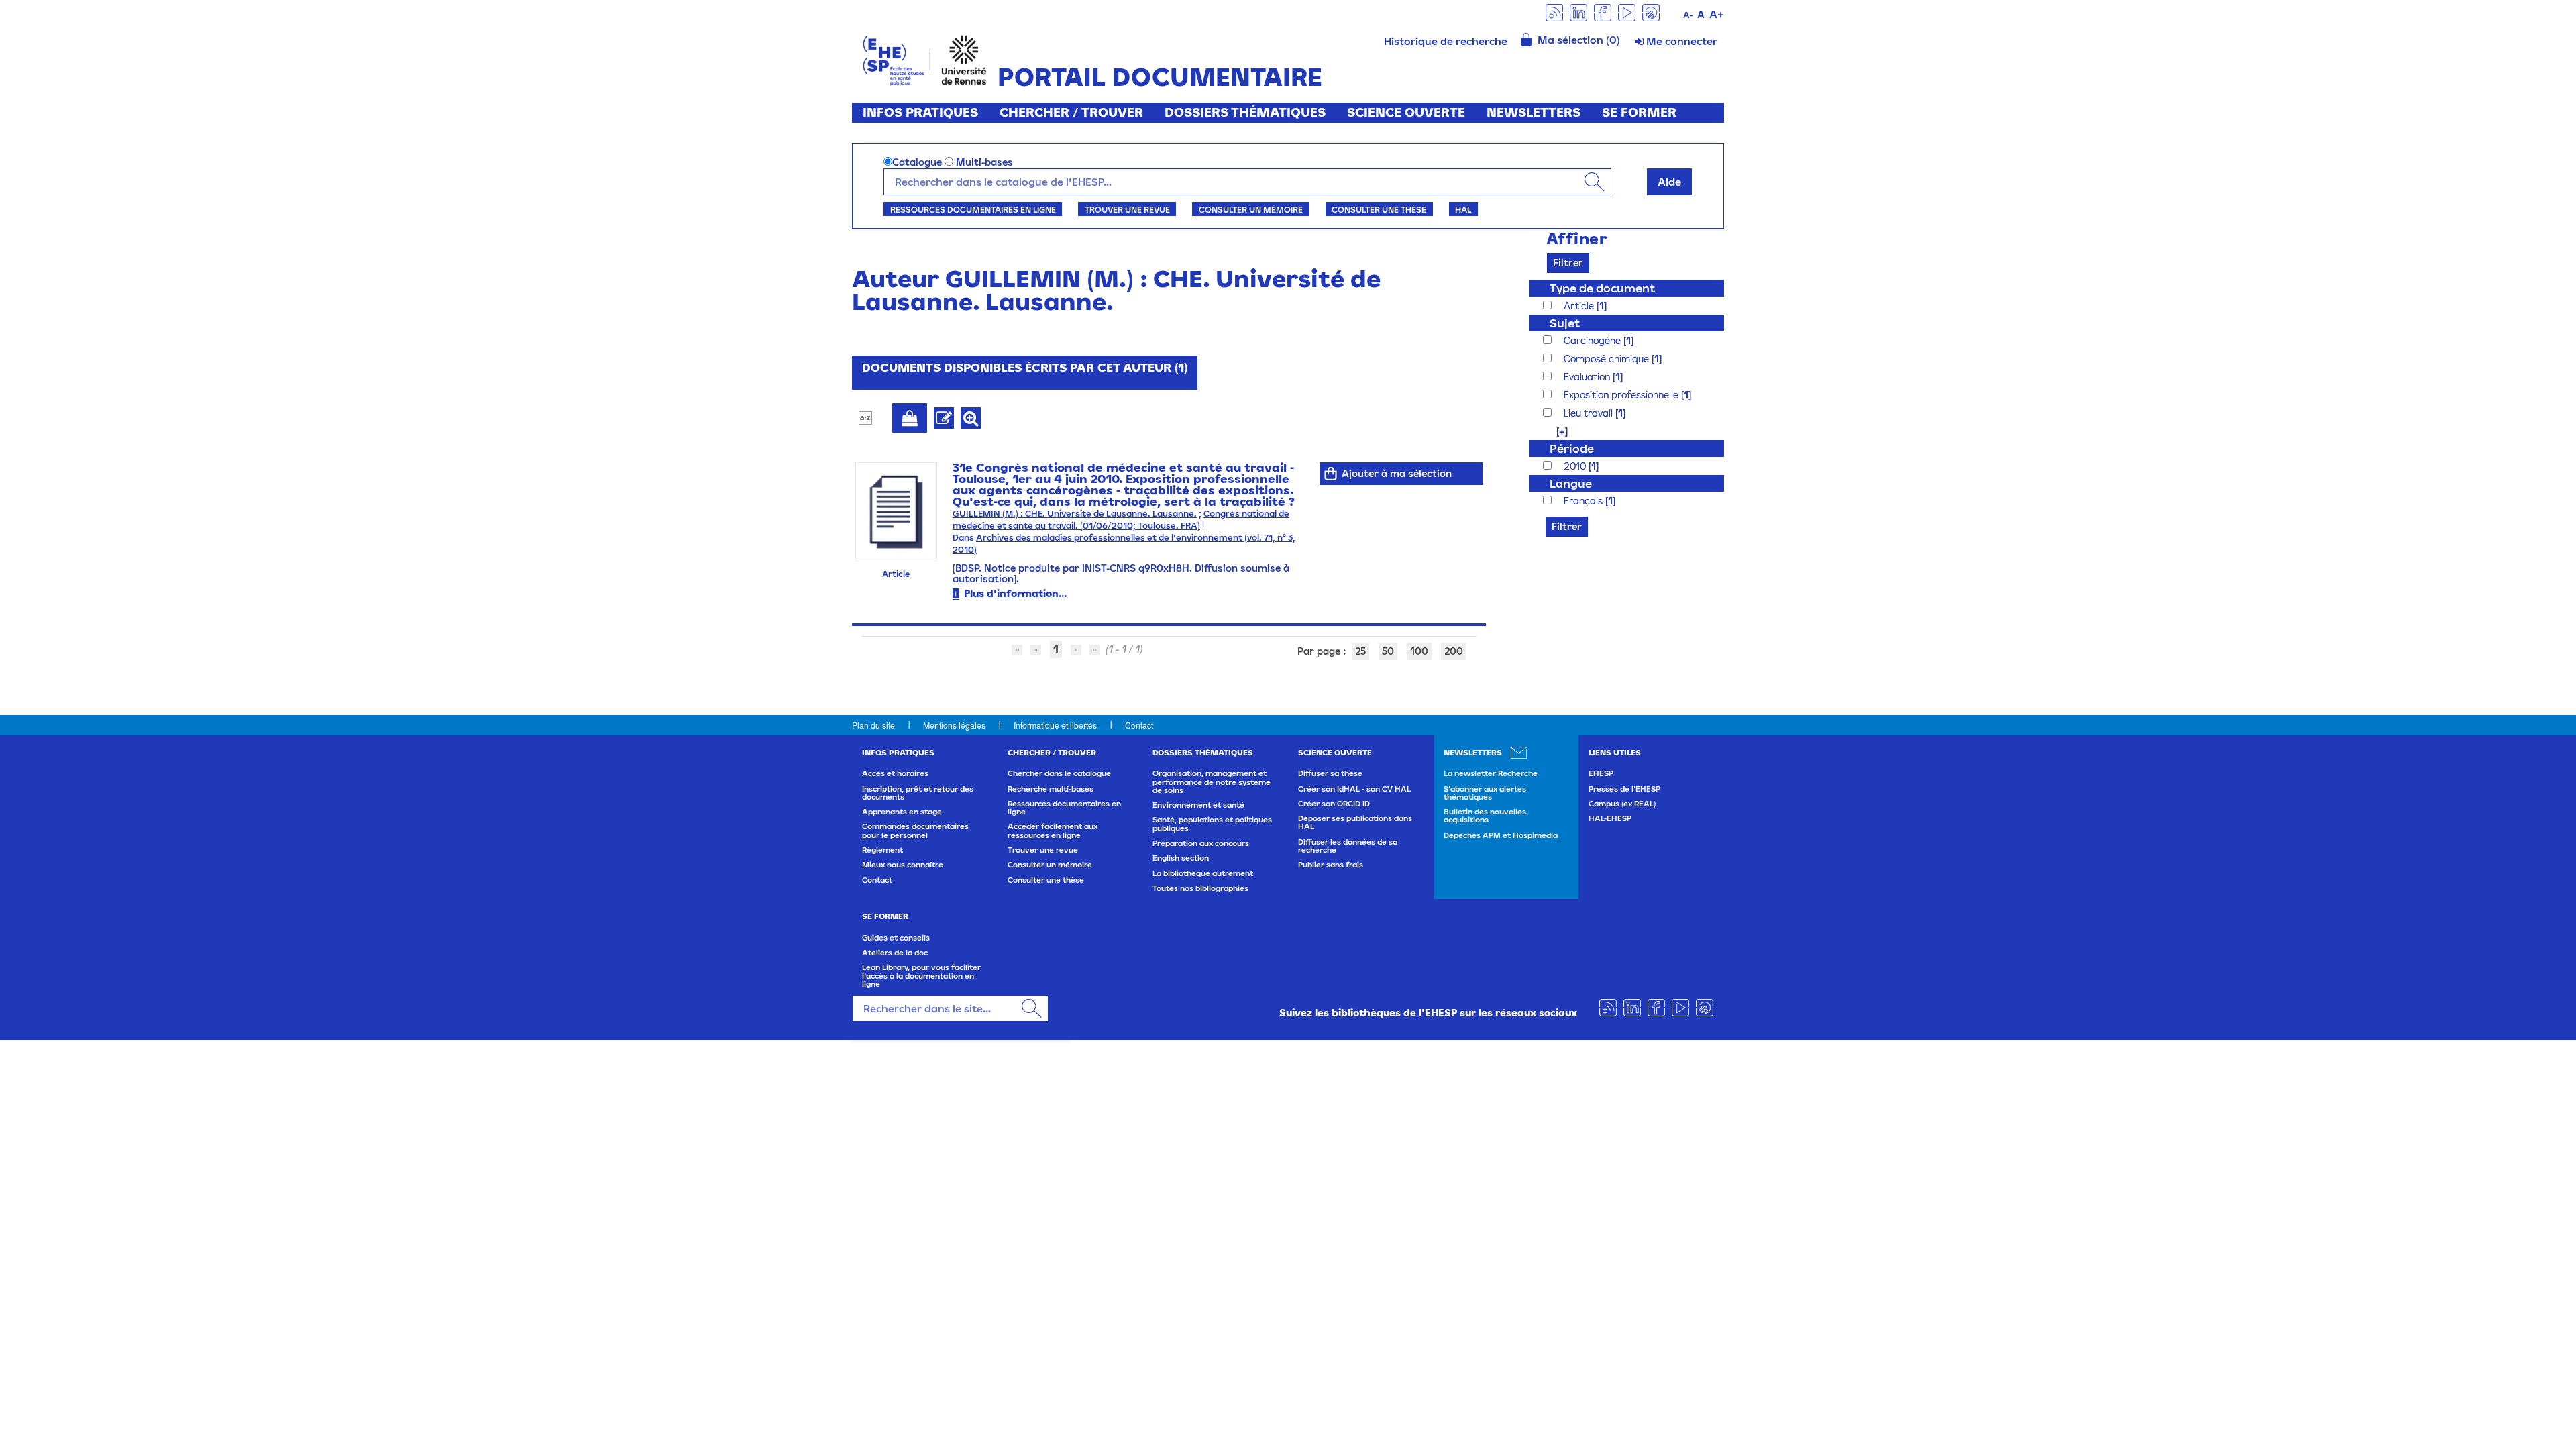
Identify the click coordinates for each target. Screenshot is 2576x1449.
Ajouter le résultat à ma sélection (910, 418)
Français (1585, 501)
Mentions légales (954, 725)
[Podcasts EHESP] (1651, 12)
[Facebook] (1603, 12)
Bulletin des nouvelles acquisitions (1485, 816)
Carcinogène (1594, 340)
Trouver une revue (1127, 209)
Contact (1139, 725)
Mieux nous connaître (903, 865)
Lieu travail (1590, 413)
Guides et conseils (896, 938)
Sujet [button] (1565, 323)
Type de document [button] (1602, 288)
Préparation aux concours (1201, 843)
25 (1360, 651)
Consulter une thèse (1379, 209)
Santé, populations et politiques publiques (1212, 824)
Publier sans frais (1331, 865)
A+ (1717, 14)
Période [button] (1572, 448)
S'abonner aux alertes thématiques (1485, 793)
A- (1688, 15)
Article (1580, 306)
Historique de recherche (1446, 41)
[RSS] (1554, 12)
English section (1181, 858)
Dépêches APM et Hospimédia (1501, 835)
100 (1419, 651)
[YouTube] (1627, 12)
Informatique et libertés (1055, 725)
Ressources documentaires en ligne (973, 209)
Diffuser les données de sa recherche (1348, 846)
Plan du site (873, 725)
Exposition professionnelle (1622, 395)
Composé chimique (1608, 359)
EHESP (1601, 773)
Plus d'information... (1015, 593)
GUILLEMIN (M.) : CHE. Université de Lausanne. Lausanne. (1075, 514)
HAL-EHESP (1610, 818)
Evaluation (1588, 377)
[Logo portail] (925, 59)
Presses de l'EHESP (1624, 789)
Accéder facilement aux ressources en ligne (1053, 830)
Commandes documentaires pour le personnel (915, 830)
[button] (1555, 431)
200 (1454, 651)
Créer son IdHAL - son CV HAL (1354, 789)
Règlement (882, 850)
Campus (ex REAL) (1622, 804)
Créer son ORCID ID (1334, 804)
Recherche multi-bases (1051, 789)
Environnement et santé (1198, 805)
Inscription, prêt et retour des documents (918, 793)
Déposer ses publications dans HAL (1355, 822)
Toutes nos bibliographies (1200, 888)
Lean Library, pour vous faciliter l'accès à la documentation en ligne (921, 976)
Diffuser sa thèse (1330, 773)
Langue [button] (1571, 483)
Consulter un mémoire (1251, 209)
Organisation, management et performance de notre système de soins (1212, 782)
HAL (1463, 209)
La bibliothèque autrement (1203, 873)
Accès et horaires (895, 773)
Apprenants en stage (902, 812)
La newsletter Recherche (1491, 773)
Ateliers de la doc (895, 953)
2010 (1576, 466)
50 (1388, 651)
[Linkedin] (1578, 12)
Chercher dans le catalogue (1059, 773)
